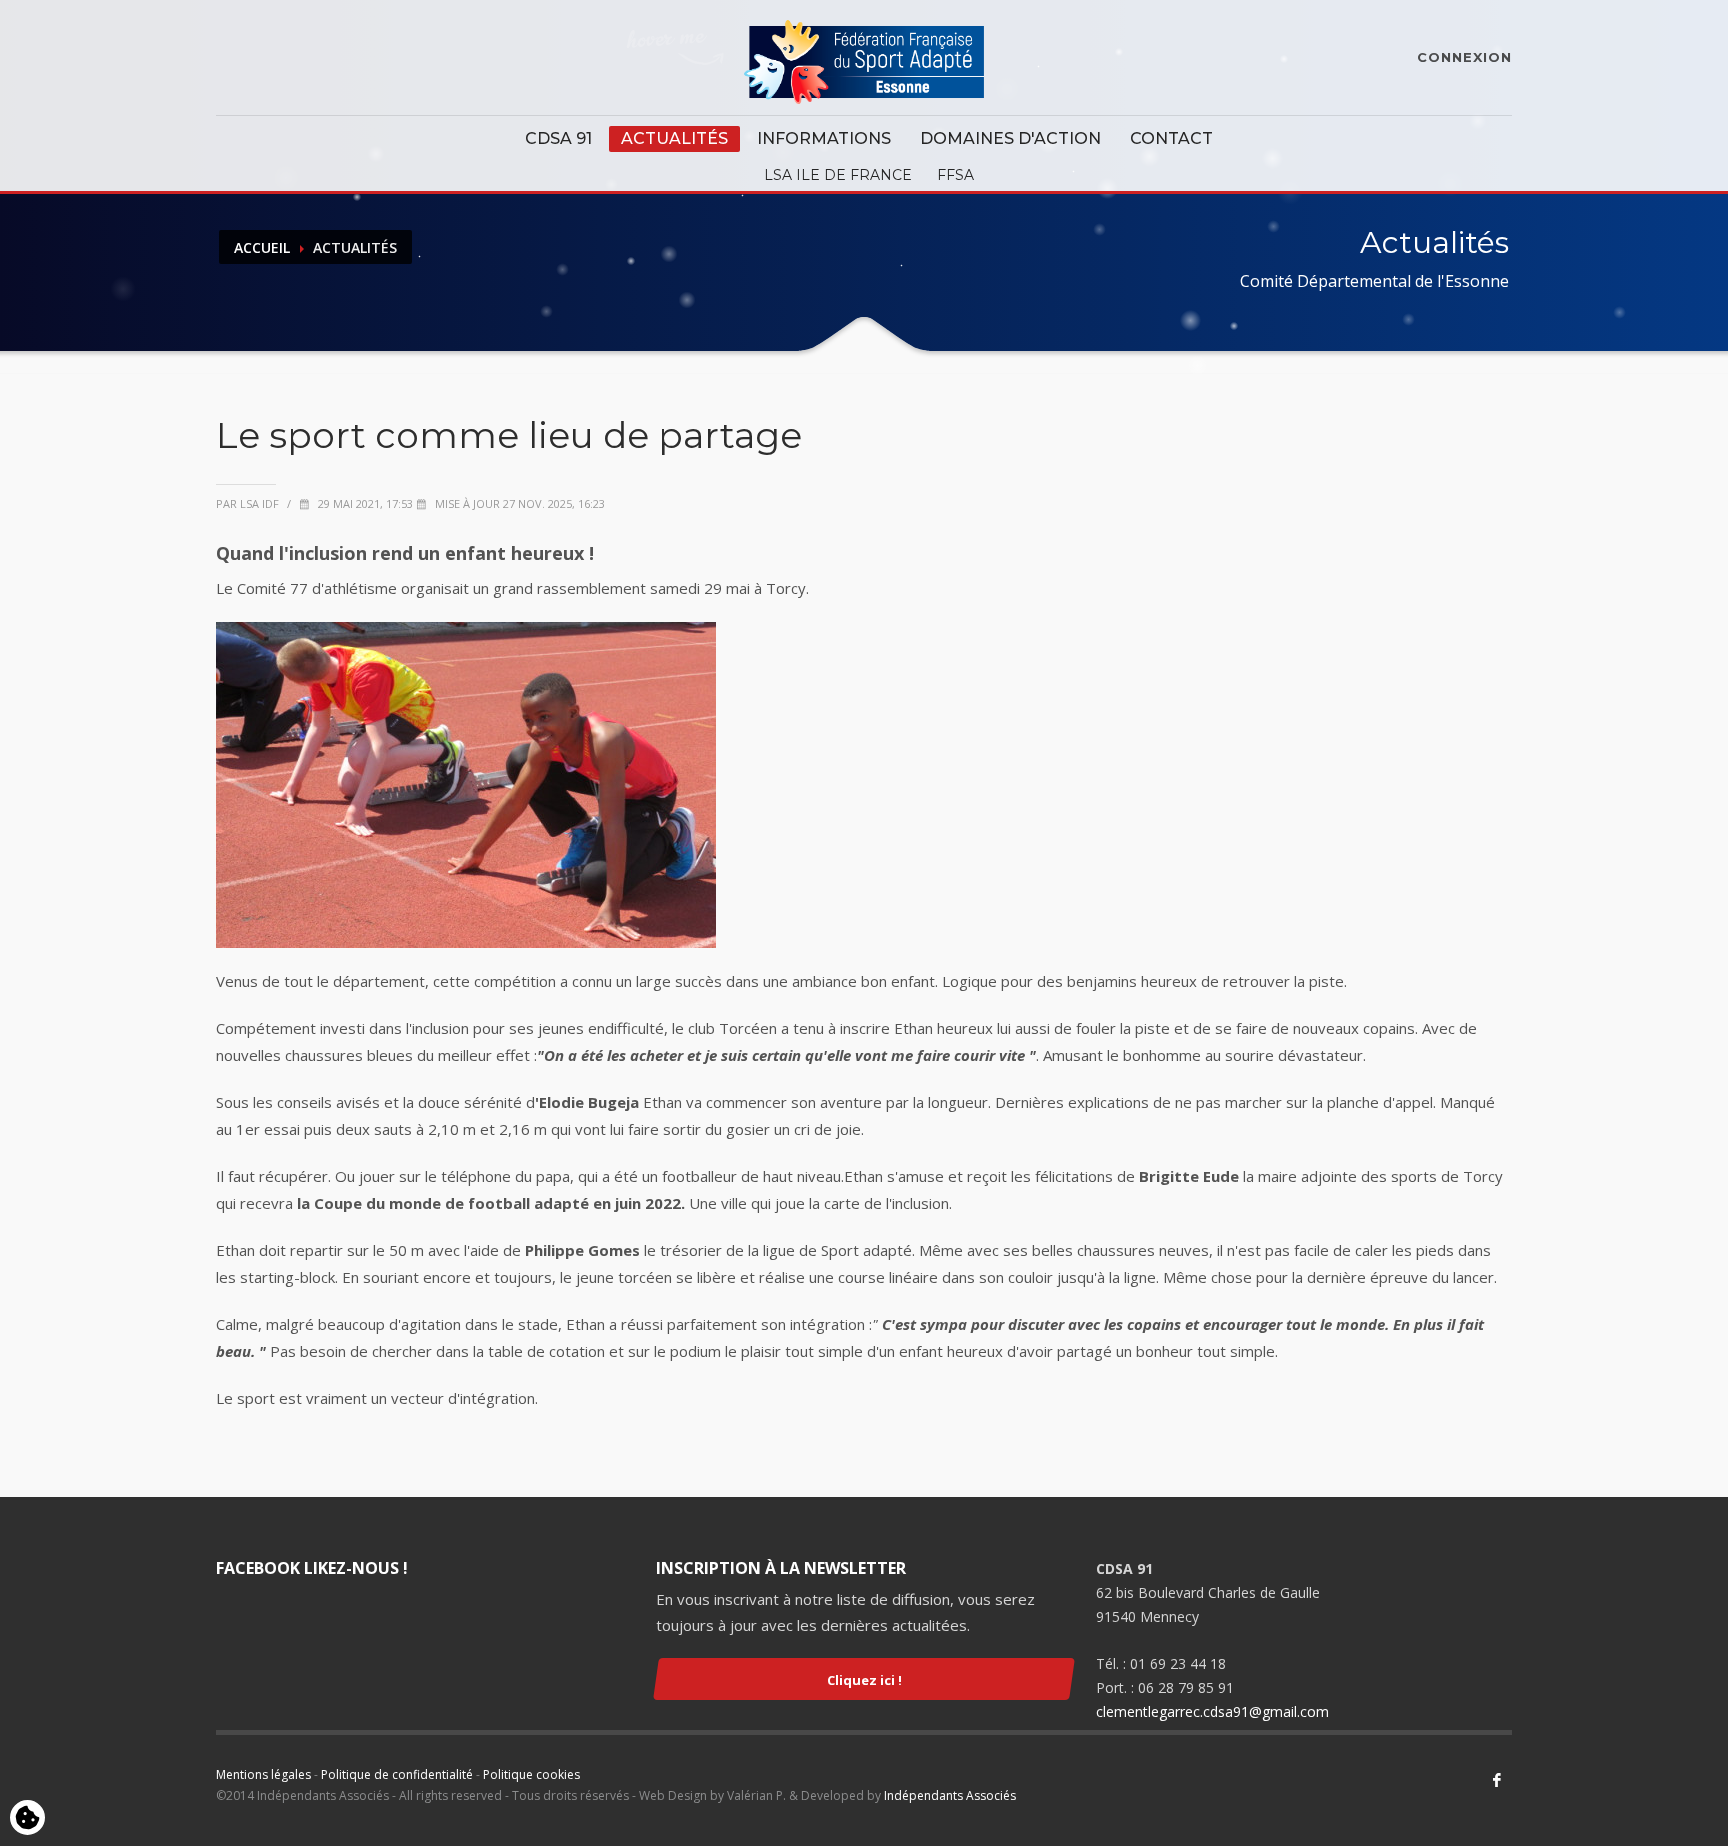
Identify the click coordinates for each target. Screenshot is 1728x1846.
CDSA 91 (558, 138)
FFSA (955, 175)
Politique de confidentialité (397, 1774)
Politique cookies (531, 1774)
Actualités (674, 138)
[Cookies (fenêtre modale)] (27, 1819)
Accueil (262, 247)
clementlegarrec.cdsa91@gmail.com (1212, 1711)
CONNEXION (1464, 57)
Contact (1171, 138)
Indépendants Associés (950, 1795)
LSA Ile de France (838, 175)
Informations (824, 138)
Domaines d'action (1010, 138)
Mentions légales (263, 1774)
